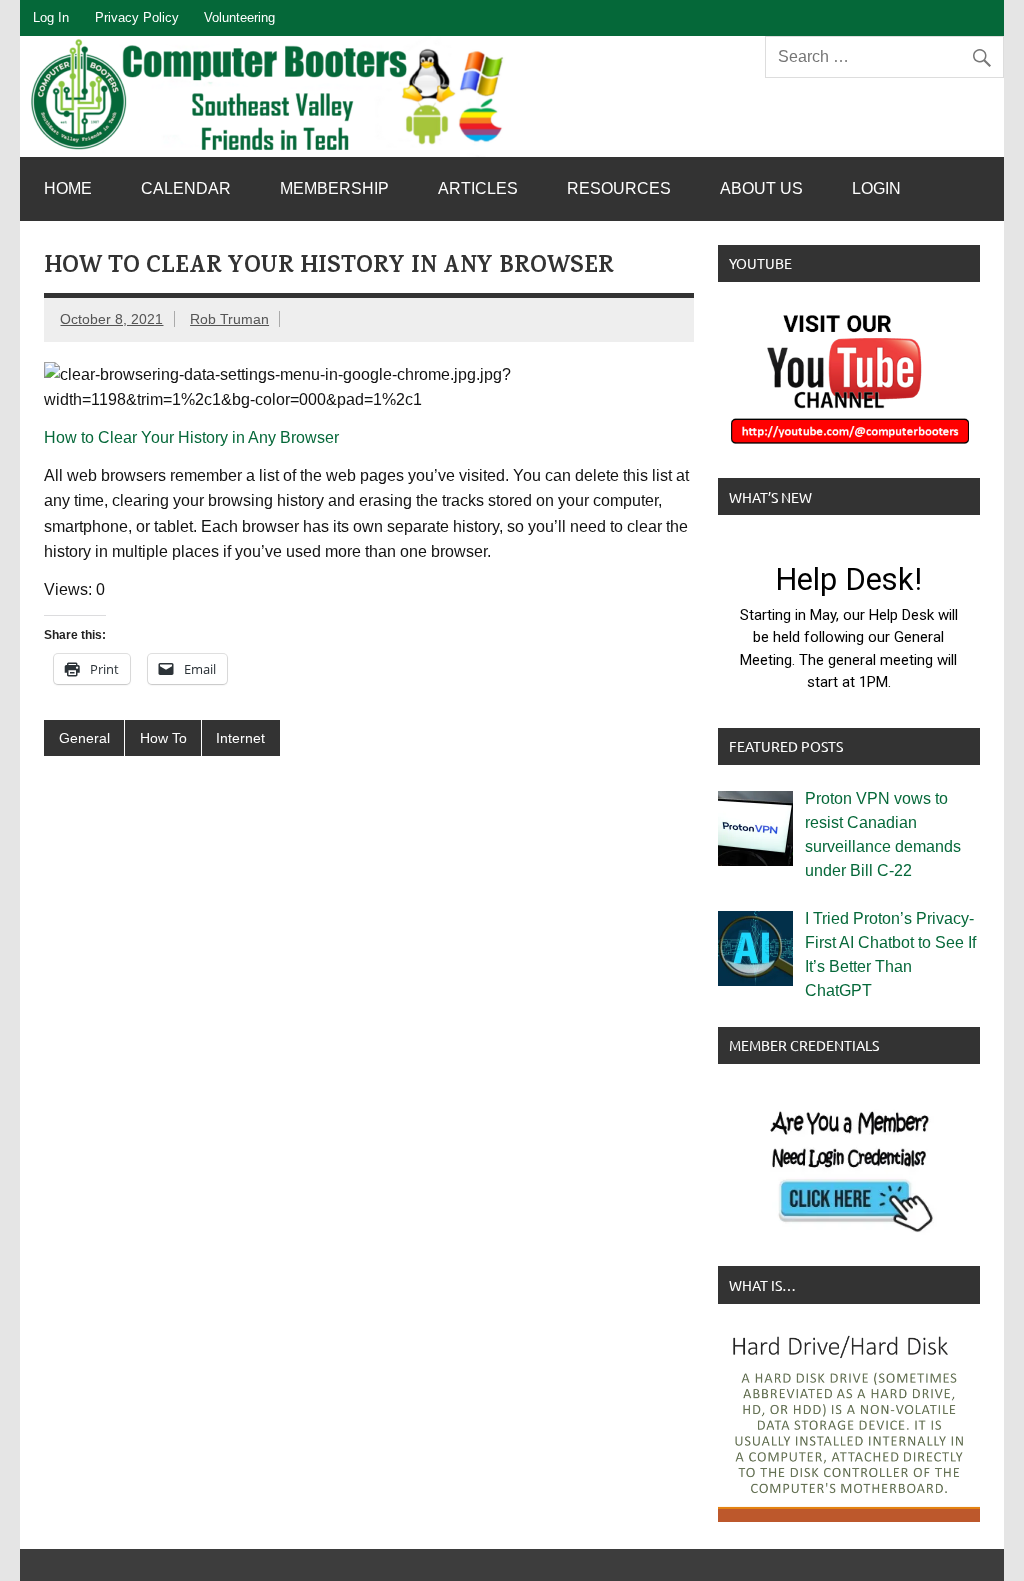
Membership (334, 188)
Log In (51, 17)
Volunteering (239, 17)
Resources (619, 188)
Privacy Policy (137, 17)
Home (68, 188)
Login (876, 188)
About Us (761, 188)
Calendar (186, 188)
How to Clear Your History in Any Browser (191, 437)
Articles (478, 188)
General (84, 738)
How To (163, 738)
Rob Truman (229, 319)
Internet (240, 738)
